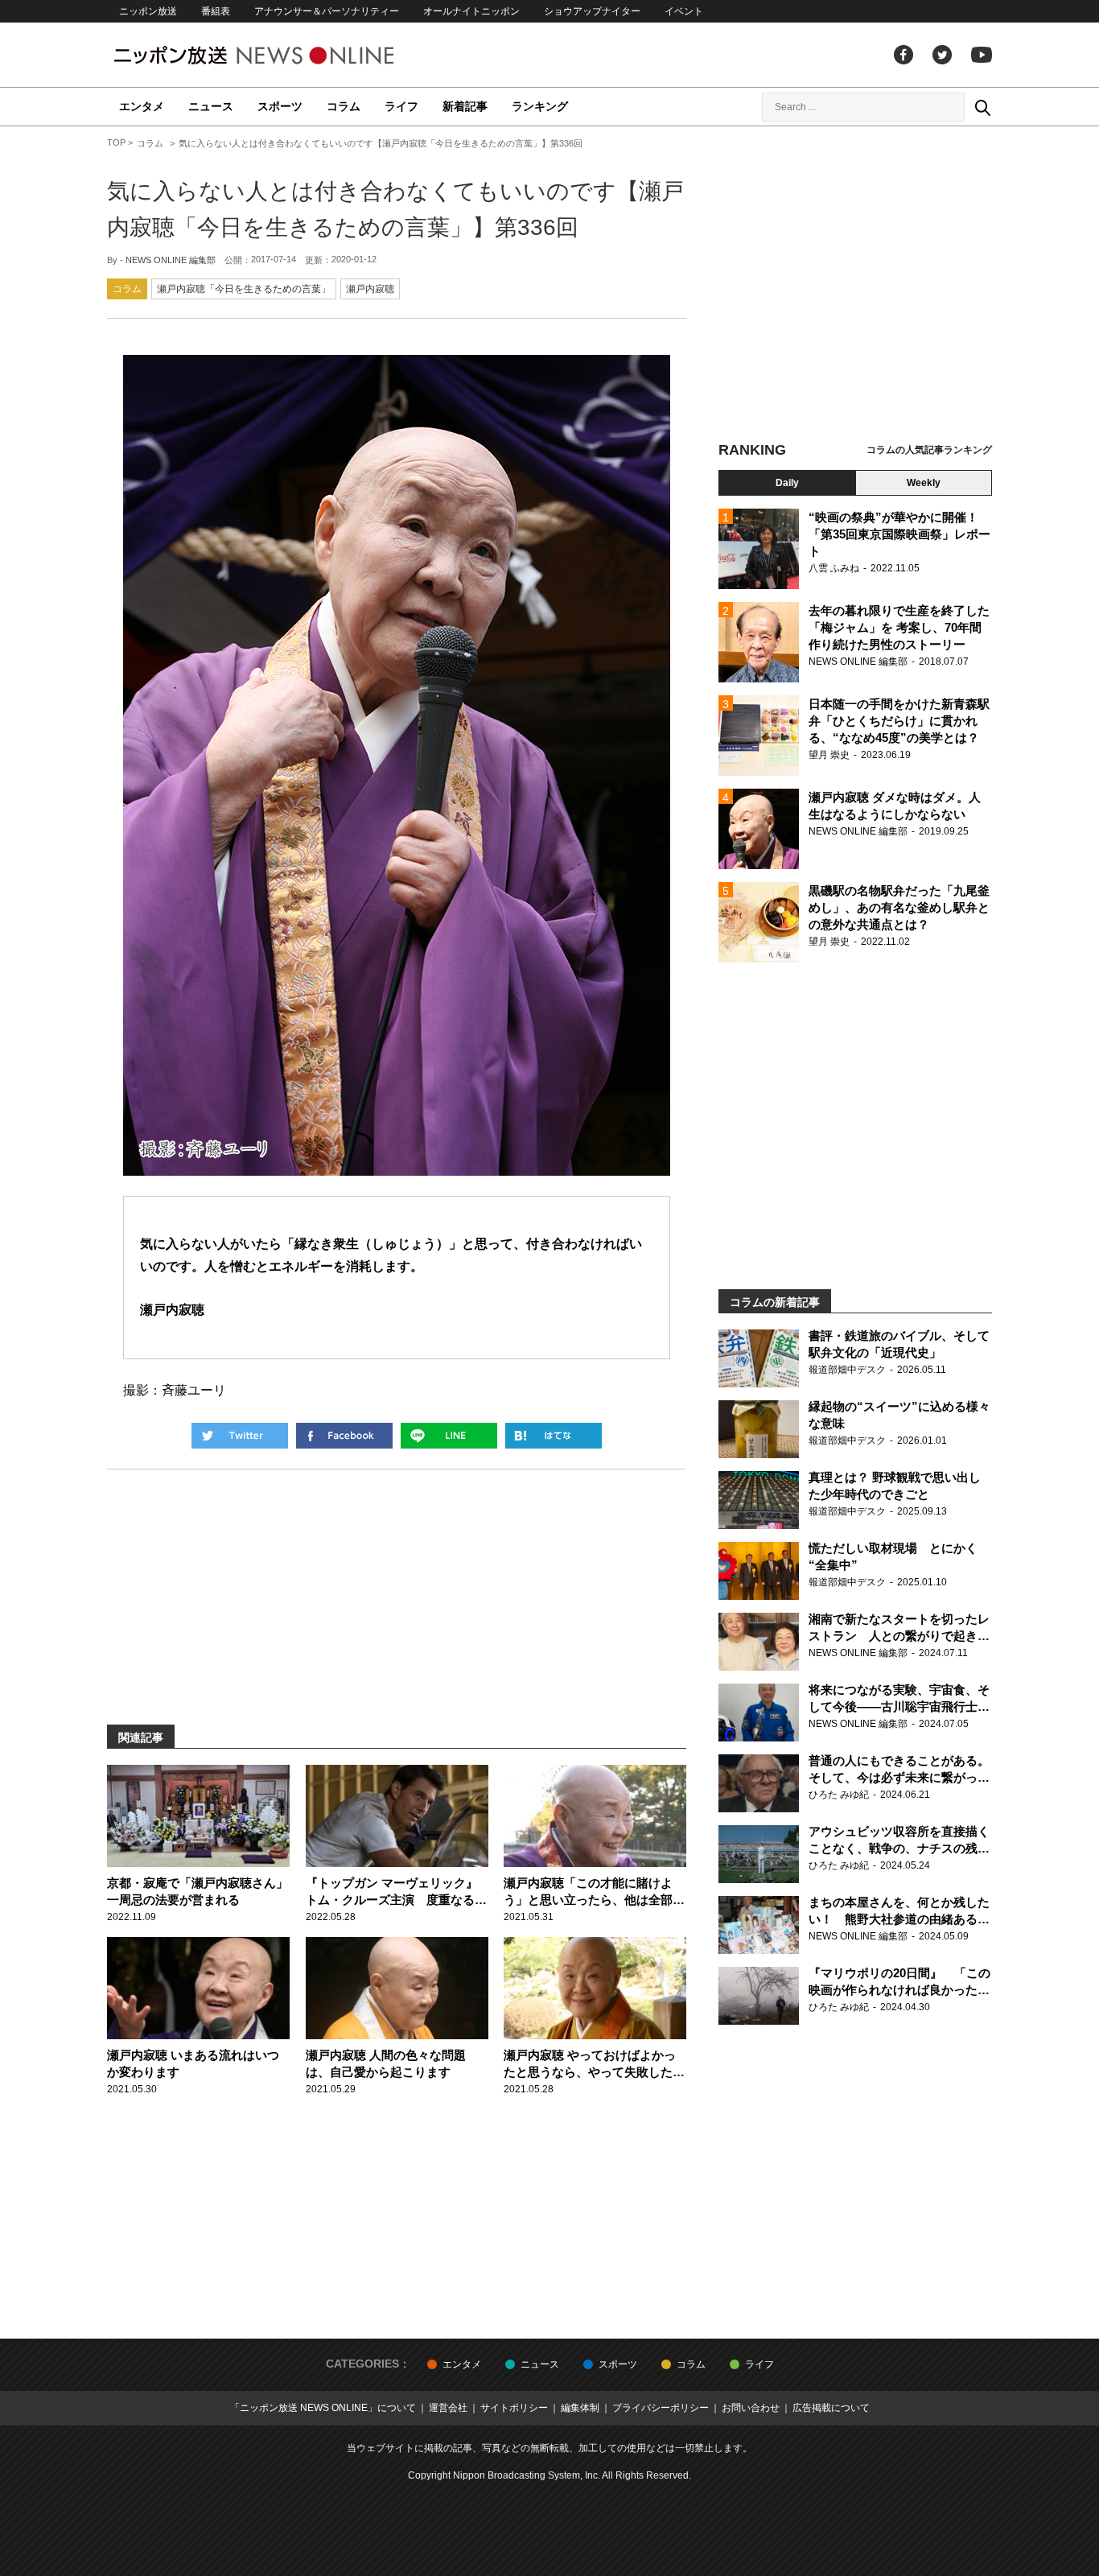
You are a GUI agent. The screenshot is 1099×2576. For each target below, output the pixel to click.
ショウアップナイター (592, 11)
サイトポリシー (514, 2408)
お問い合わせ (751, 2408)
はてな (554, 1436)
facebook (903, 55)
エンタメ (142, 106)
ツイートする (240, 1436)
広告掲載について (831, 2408)
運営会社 (448, 2408)
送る (449, 1436)
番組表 (216, 11)
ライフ (401, 106)
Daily (787, 483)
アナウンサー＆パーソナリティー (327, 11)
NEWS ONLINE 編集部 (171, 260)
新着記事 (465, 106)
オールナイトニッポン (471, 11)
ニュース (211, 106)
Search (982, 107)
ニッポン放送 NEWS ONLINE (284, 55)
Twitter (942, 55)
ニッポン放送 (148, 11)
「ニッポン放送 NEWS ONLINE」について (323, 2408)
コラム (344, 106)
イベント (684, 11)
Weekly (924, 483)
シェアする (344, 1436)
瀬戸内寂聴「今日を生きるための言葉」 (244, 289)
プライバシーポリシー (661, 2408)
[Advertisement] (855, 286)
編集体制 (580, 2408)
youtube (982, 55)
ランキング (540, 106)
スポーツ (280, 106)
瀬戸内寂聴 (370, 289)
